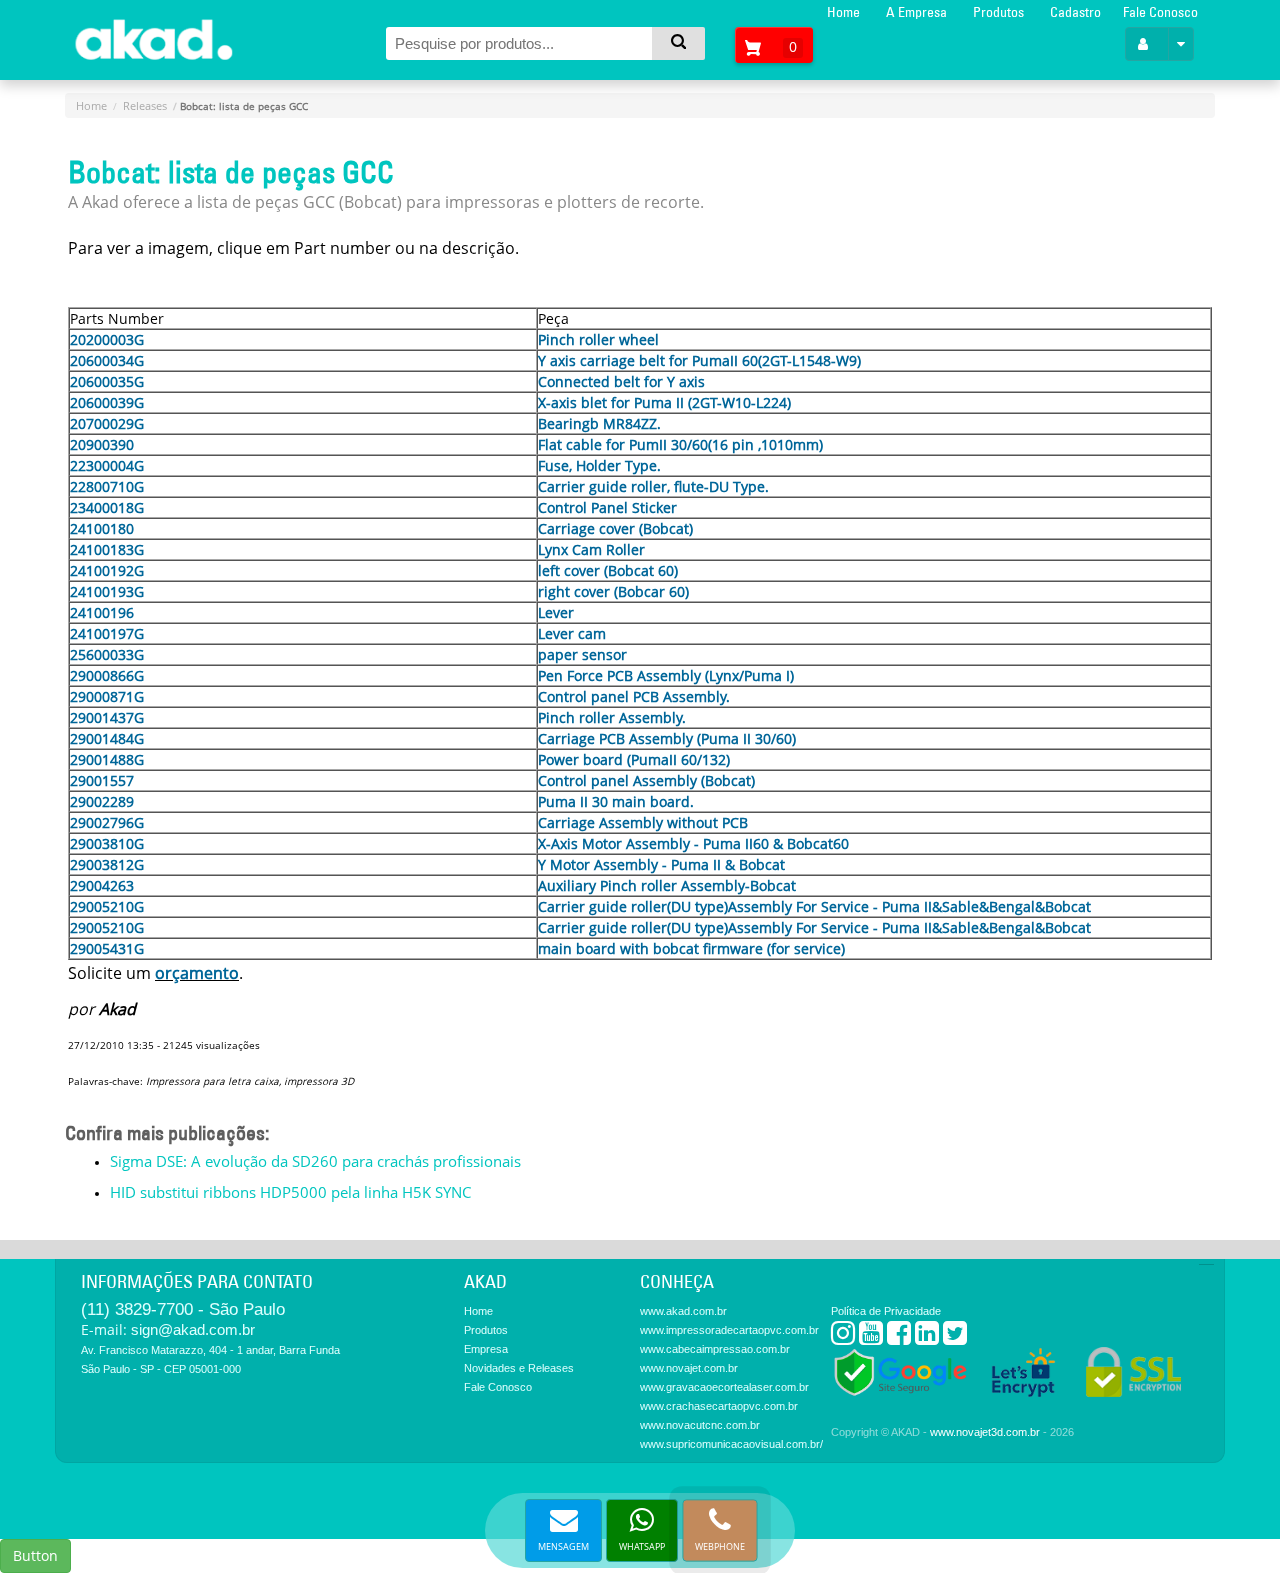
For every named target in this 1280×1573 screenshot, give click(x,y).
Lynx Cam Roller (591, 549)
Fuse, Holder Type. (599, 465)
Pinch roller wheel (598, 339)
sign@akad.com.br (193, 1329)
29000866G (107, 675)
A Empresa (916, 12)
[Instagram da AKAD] (843, 1337)
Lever (556, 612)
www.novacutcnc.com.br (700, 1425)
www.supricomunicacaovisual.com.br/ (731, 1444)
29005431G (107, 948)
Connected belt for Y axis (621, 381)
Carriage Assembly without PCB (643, 822)
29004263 (102, 885)
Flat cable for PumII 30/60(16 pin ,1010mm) (680, 444)
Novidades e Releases (519, 1368)
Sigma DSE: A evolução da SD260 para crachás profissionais (315, 1161)
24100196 (102, 612)
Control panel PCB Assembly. (634, 696)
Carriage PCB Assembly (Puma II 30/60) (667, 738)
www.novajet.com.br (689, 1368)
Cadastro (1075, 12)
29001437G (107, 717)
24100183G (107, 549)
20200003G (107, 339)
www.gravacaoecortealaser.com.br (724, 1387)
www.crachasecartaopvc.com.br (719, 1406)
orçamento (197, 973)
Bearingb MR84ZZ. (599, 423)
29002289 (102, 801)
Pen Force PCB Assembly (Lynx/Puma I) (666, 675)
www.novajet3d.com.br (985, 1432)
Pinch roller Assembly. (612, 717)
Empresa (486, 1349)
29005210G (107, 906)
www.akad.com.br (683, 1311)
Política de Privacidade (886, 1311)
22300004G (107, 465)
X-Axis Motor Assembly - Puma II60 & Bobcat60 (693, 843)
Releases (145, 105)
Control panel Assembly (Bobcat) (646, 780)
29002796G (107, 822)
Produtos (998, 12)
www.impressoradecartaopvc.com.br (729, 1330)
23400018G (107, 507)
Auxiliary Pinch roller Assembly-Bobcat (667, 885)
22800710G (107, 486)
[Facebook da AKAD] (899, 1337)
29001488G (107, 759)
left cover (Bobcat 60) (608, 570)
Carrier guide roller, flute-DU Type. (653, 486)
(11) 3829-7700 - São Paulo (183, 1309)
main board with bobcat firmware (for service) (691, 948)
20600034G (107, 360)
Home (843, 12)
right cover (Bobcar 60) (613, 591)
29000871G (107, 696)
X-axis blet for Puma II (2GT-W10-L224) (664, 402)
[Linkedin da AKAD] (927, 1337)
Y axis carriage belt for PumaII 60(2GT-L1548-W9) (699, 360)
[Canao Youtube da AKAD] (871, 1337)
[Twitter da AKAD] (955, 1337)
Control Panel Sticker (607, 507)
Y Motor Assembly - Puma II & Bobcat (661, 864)
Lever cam (572, 633)
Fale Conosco (1160, 12)
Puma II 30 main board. (616, 801)
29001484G (107, 738)
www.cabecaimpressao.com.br (715, 1349)
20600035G (107, 381)
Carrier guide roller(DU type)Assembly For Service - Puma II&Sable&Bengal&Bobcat (814, 906)
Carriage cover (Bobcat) (615, 528)
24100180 (102, 528)
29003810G (107, 843)
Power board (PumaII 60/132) (634, 759)
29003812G (107, 864)
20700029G (107, 423)
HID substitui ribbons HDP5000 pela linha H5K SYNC (290, 1192)
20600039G (107, 402)
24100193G (107, 591)
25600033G (107, 654)
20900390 (102, 444)
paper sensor (582, 654)
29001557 (102, 780)
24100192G (107, 570)
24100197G (107, 633)
